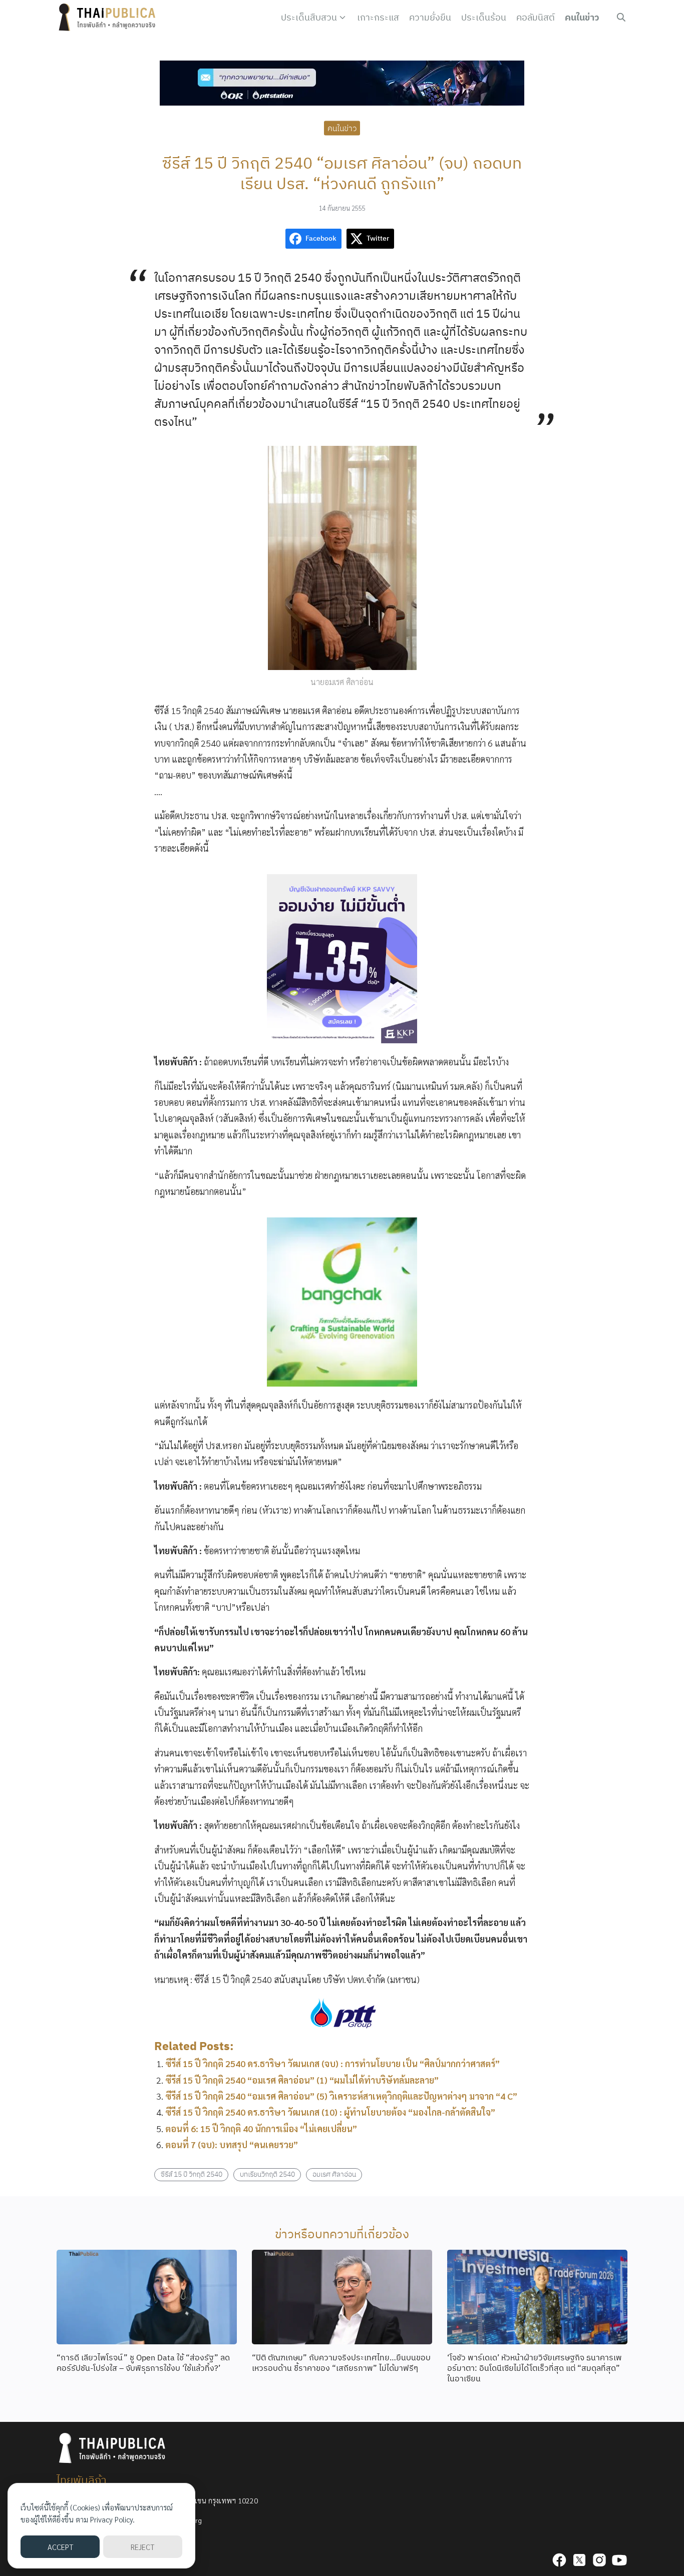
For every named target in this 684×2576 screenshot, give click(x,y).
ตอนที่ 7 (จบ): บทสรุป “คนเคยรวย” (232, 2144)
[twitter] (579, 2560)
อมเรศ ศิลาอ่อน (334, 2174)
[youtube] (619, 2560)
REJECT (142, 2547)
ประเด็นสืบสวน (309, 17)
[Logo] (109, 18)
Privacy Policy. (112, 2519)
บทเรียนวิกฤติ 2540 (267, 2174)
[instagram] (599, 2560)
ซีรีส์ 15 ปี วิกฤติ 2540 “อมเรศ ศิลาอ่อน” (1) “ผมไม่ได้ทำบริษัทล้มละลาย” (302, 2080)
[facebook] (559, 2560)
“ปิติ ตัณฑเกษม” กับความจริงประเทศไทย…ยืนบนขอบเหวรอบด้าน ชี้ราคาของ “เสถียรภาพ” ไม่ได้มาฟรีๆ (341, 2363)
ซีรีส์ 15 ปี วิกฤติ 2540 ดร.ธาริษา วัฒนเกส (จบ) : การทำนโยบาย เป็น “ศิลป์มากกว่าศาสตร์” (332, 2063)
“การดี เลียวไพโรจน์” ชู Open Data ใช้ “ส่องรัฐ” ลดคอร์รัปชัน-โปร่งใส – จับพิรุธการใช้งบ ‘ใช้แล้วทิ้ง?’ (143, 2363)
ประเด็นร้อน (484, 17)
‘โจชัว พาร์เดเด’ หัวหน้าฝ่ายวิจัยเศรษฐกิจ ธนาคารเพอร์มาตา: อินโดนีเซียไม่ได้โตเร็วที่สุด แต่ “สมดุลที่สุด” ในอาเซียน (535, 2368)
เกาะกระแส (378, 17)
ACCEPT (60, 2547)
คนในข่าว (582, 17)
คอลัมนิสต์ (536, 17)
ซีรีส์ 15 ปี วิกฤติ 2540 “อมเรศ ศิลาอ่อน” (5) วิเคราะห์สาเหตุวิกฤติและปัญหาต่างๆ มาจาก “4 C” (341, 2096)
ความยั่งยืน (430, 17)
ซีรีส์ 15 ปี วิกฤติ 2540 (192, 2174)
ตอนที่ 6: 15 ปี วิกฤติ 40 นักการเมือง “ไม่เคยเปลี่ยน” (261, 2128)
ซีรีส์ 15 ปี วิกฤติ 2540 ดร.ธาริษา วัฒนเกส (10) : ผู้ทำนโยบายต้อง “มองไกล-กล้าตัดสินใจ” (330, 2112)
